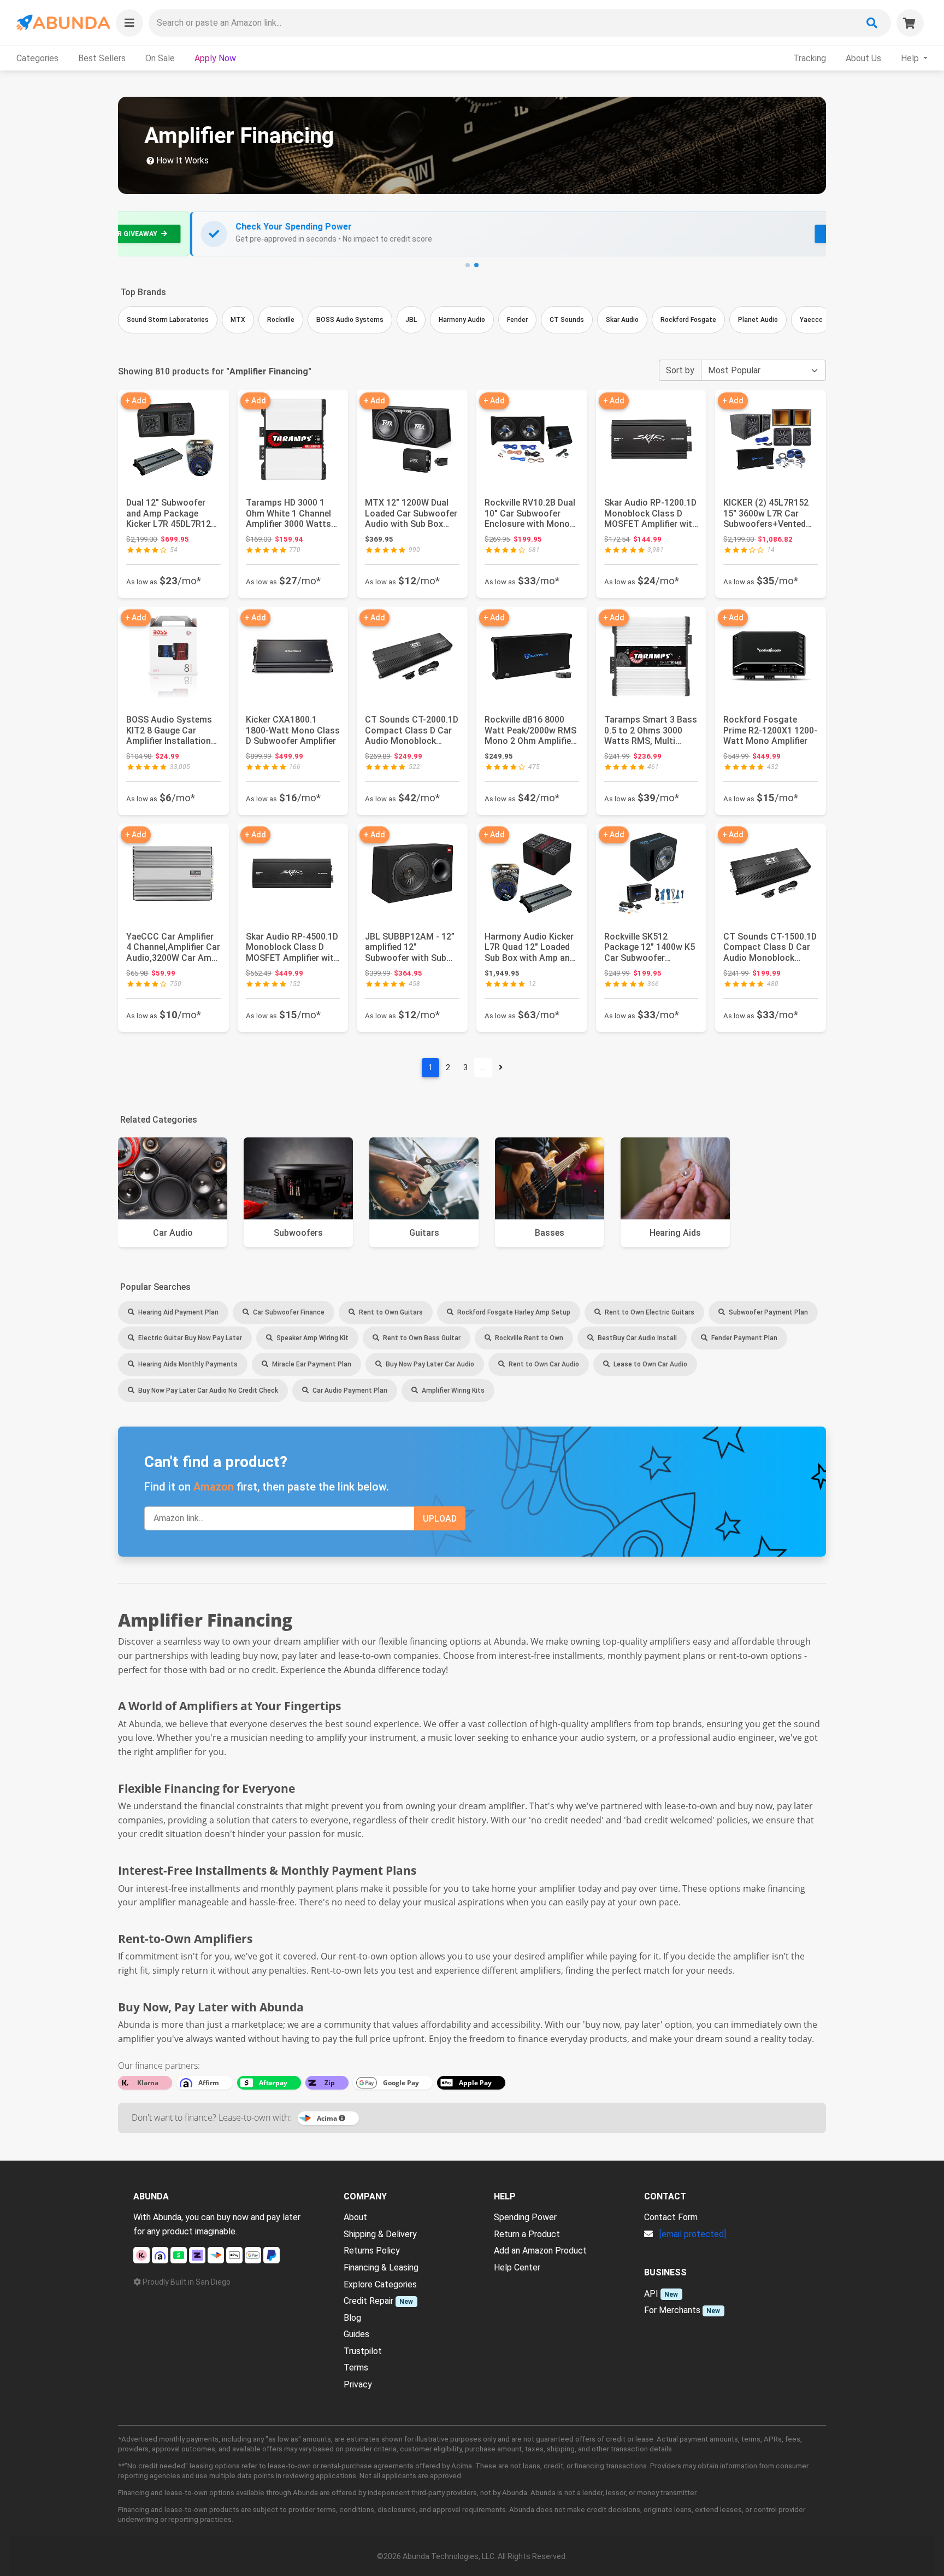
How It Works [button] (181, 160)
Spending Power (525, 2217)
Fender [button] (517, 320)
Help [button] (911, 58)
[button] (129, 23)
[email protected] (693, 2234)
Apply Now (215, 58)
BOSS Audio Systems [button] (350, 320)
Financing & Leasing (381, 2267)
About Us (863, 58)
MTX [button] (238, 320)
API (651, 2294)
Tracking (810, 58)
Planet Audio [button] (758, 320)
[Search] (872, 23)
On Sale (160, 58)
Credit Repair (368, 2301)
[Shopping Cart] (910, 23)
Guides (356, 2334)
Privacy (358, 2384)
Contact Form (671, 2217)
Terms (356, 2367)
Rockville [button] (281, 320)
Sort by (680, 370)
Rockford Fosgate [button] (688, 320)
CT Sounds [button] (567, 320)
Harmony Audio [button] (462, 320)
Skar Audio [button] (622, 320)
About (355, 2217)
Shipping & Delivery (380, 2234)
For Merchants (672, 2310)
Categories (37, 58)
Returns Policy (372, 2251)
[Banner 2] (476, 265)
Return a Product (527, 2234)
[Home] (63, 23)
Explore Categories (380, 2284)
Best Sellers (102, 58)
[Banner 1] (468, 265)
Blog (352, 2318)
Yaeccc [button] (811, 320)
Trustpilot (363, 2351)
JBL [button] (411, 320)
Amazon (214, 1487)
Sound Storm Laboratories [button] (168, 320)
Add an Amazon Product (540, 2251)
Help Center (517, 2267)
